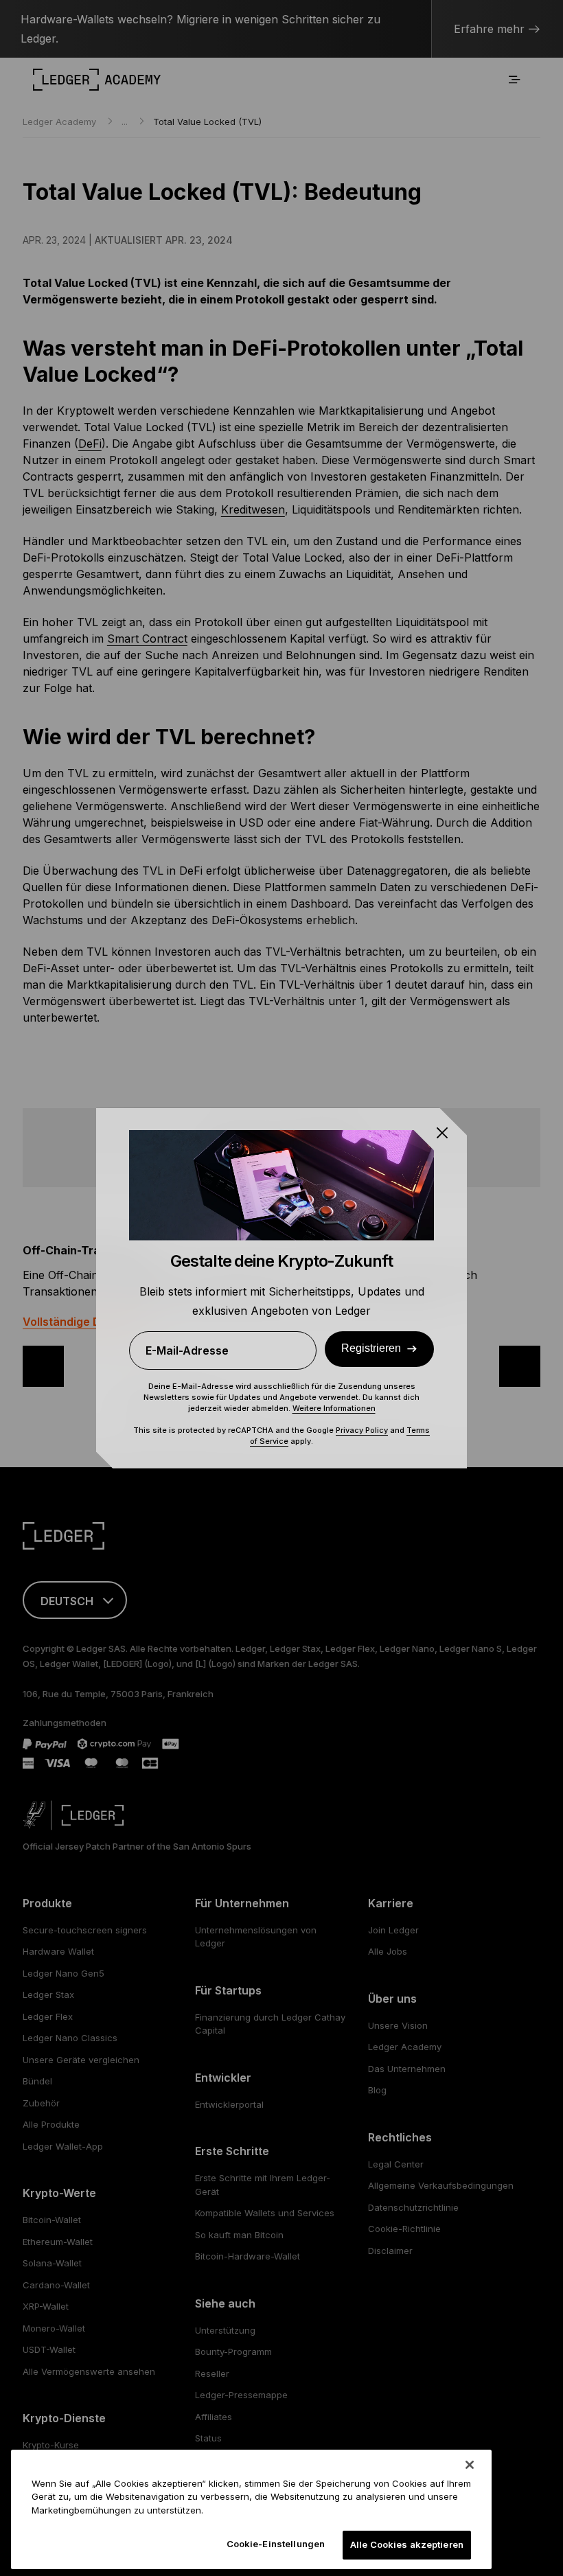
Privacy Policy (362, 1430)
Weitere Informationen (334, 1408)
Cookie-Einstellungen (276, 2544)
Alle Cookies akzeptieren (407, 2544)
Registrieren (371, 1348)
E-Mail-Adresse (187, 1350)
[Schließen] (470, 2465)
